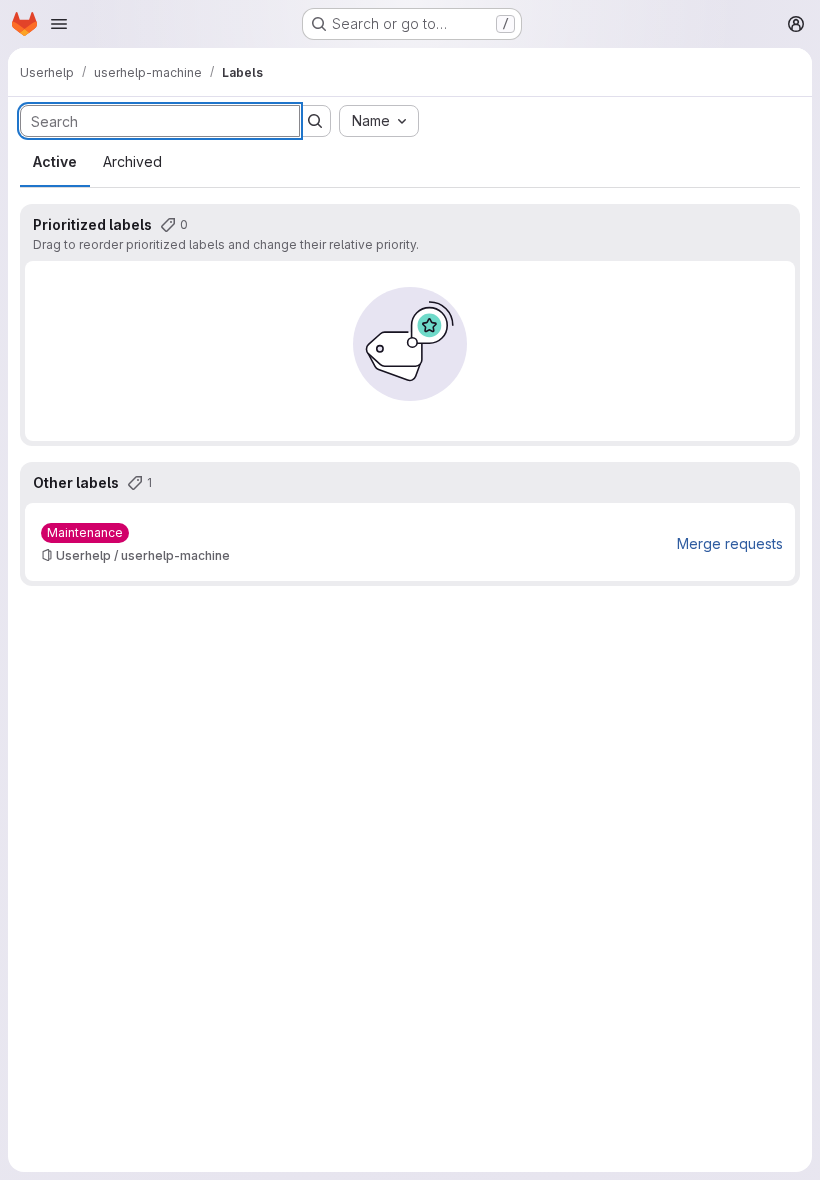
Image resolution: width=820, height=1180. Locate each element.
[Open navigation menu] (59, 24)
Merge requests (730, 543)
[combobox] (379, 121)
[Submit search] (315, 121)
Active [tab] (55, 161)
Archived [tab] (132, 161)
